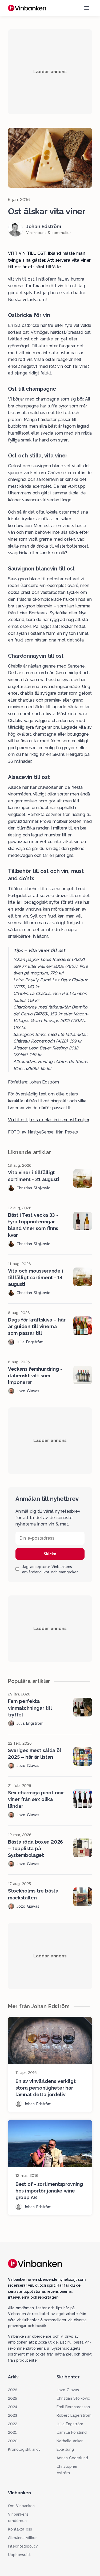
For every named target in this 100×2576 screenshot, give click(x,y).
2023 (13, 2415)
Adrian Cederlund (72, 2458)
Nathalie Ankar (70, 2441)
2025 (13, 2398)
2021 (12, 2432)
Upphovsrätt (19, 2555)
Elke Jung (65, 2449)
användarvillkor (36, 1572)
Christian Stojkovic (73, 2398)
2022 (13, 2424)
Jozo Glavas (68, 2390)
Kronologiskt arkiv (24, 2449)
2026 (13, 2390)
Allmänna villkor (22, 2538)
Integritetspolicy (23, 2546)
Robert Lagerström (74, 2415)
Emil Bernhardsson (73, 2407)
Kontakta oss (20, 2529)
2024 (13, 2407)
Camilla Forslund (72, 2432)
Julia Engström (70, 2424)
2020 (13, 2441)
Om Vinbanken (21, 2506)
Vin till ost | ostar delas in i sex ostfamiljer (49, 1120)
